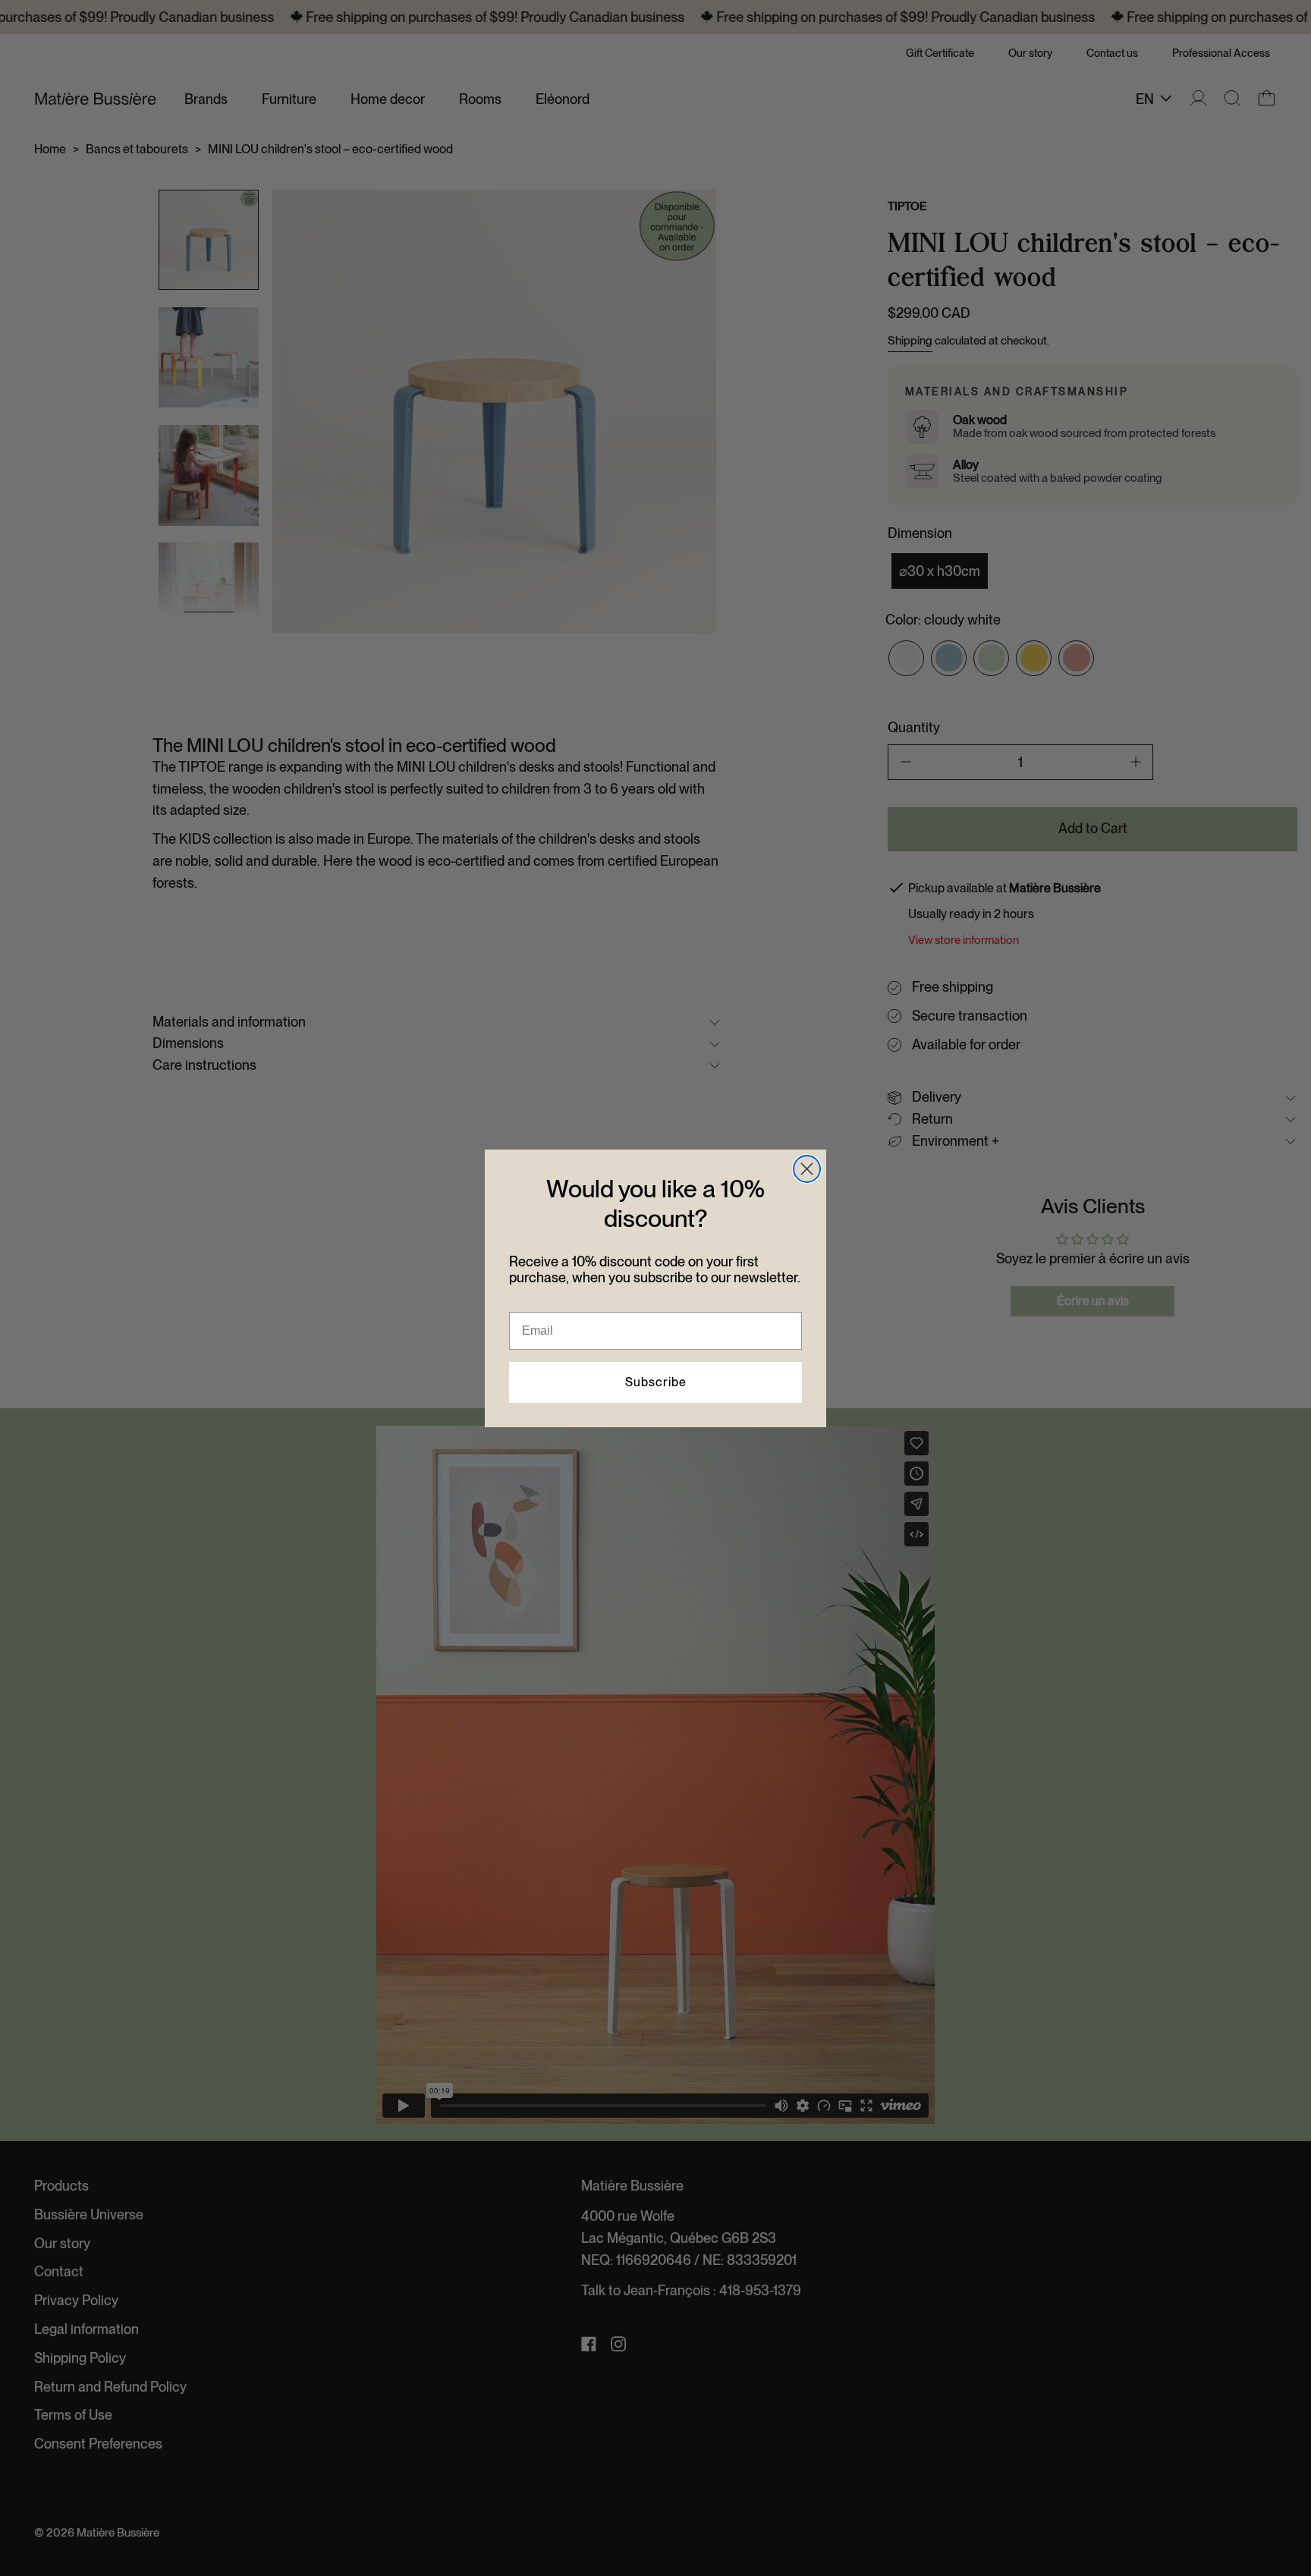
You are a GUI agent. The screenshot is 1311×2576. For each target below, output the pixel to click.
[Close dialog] (807, 1169)
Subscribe (656, 1382)
